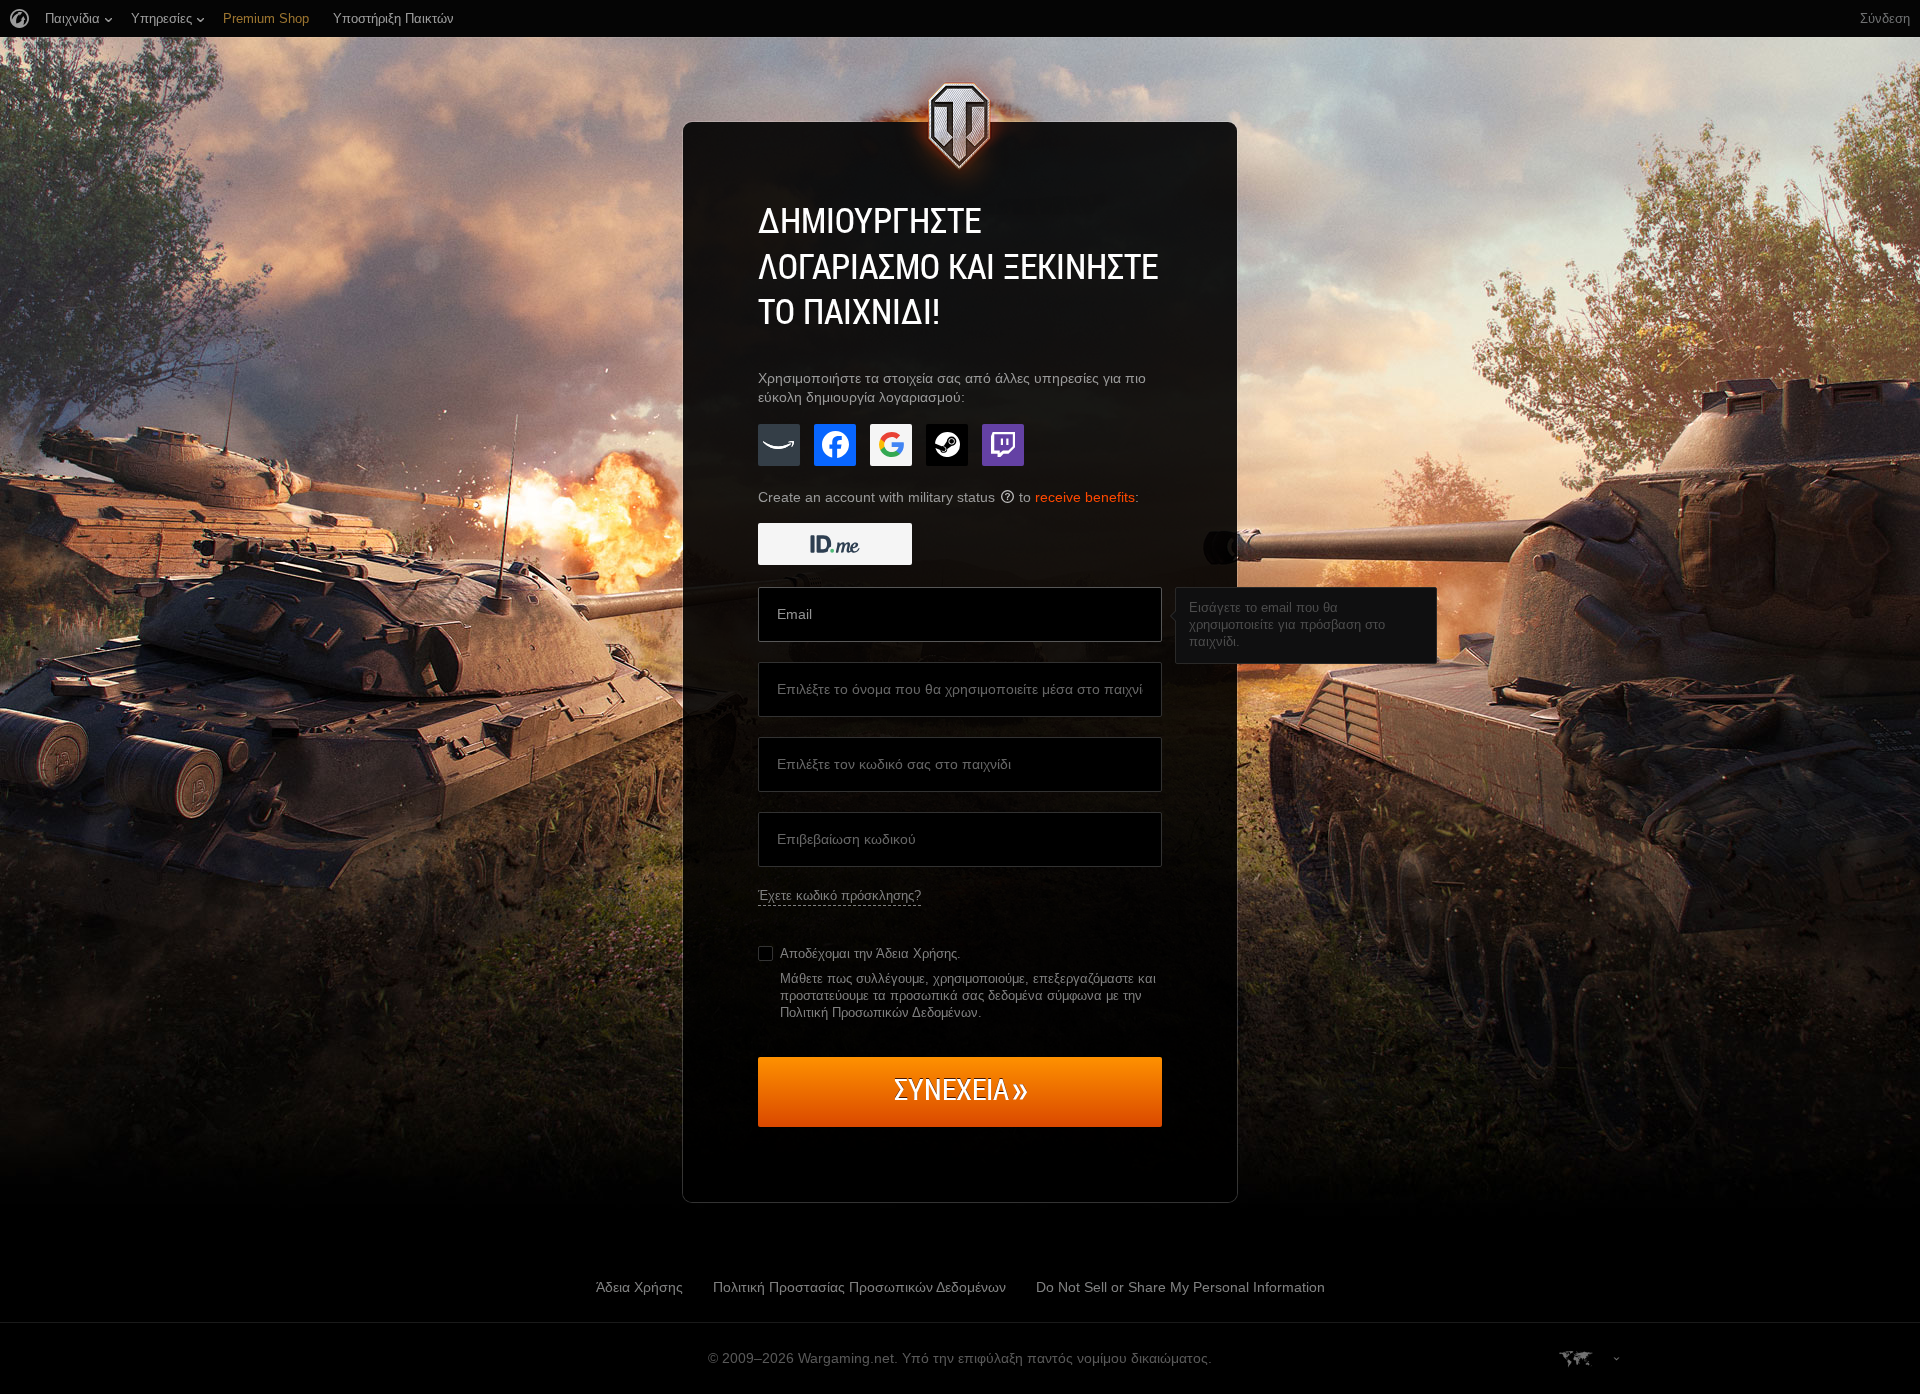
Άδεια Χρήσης (916, 953)
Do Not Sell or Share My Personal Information (1180, 1287)
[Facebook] (835, 445)
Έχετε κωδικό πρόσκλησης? (839, 895)
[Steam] (947, 445)
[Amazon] (779, 445)
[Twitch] (1003, 445)
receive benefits (1085, 497)
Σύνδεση (1885, 18)
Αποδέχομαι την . (870, 953)
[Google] (891, 445)
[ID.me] (835, 544)
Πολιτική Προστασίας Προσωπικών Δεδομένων (859, 1287)
